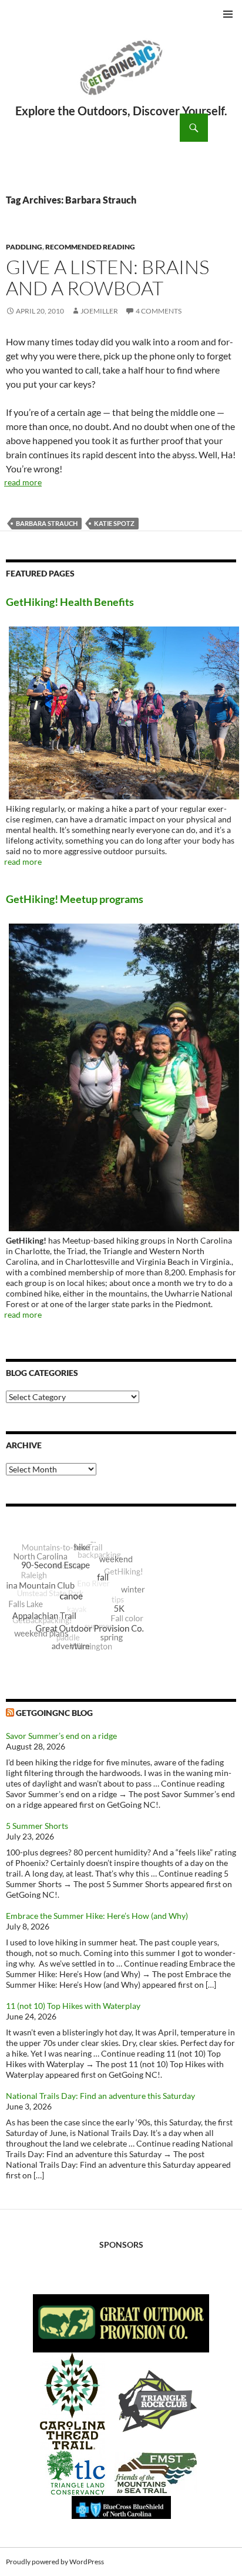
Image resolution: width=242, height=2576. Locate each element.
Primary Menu (228, 14)
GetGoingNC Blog (54, 1713)
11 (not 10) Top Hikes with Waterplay (73, 2006)
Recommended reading (90, 247)
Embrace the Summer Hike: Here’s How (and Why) (97, 1916)
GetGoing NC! (121, 75)
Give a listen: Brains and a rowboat (107, 277)
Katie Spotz (114, 523)
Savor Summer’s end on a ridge (61, 1736)
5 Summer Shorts (37, 1826)
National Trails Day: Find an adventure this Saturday (100, 2096)
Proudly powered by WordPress (55, 2562)
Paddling (24, 247)
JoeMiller (99, 311)
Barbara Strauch (47, 523)
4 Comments (159, 311)
